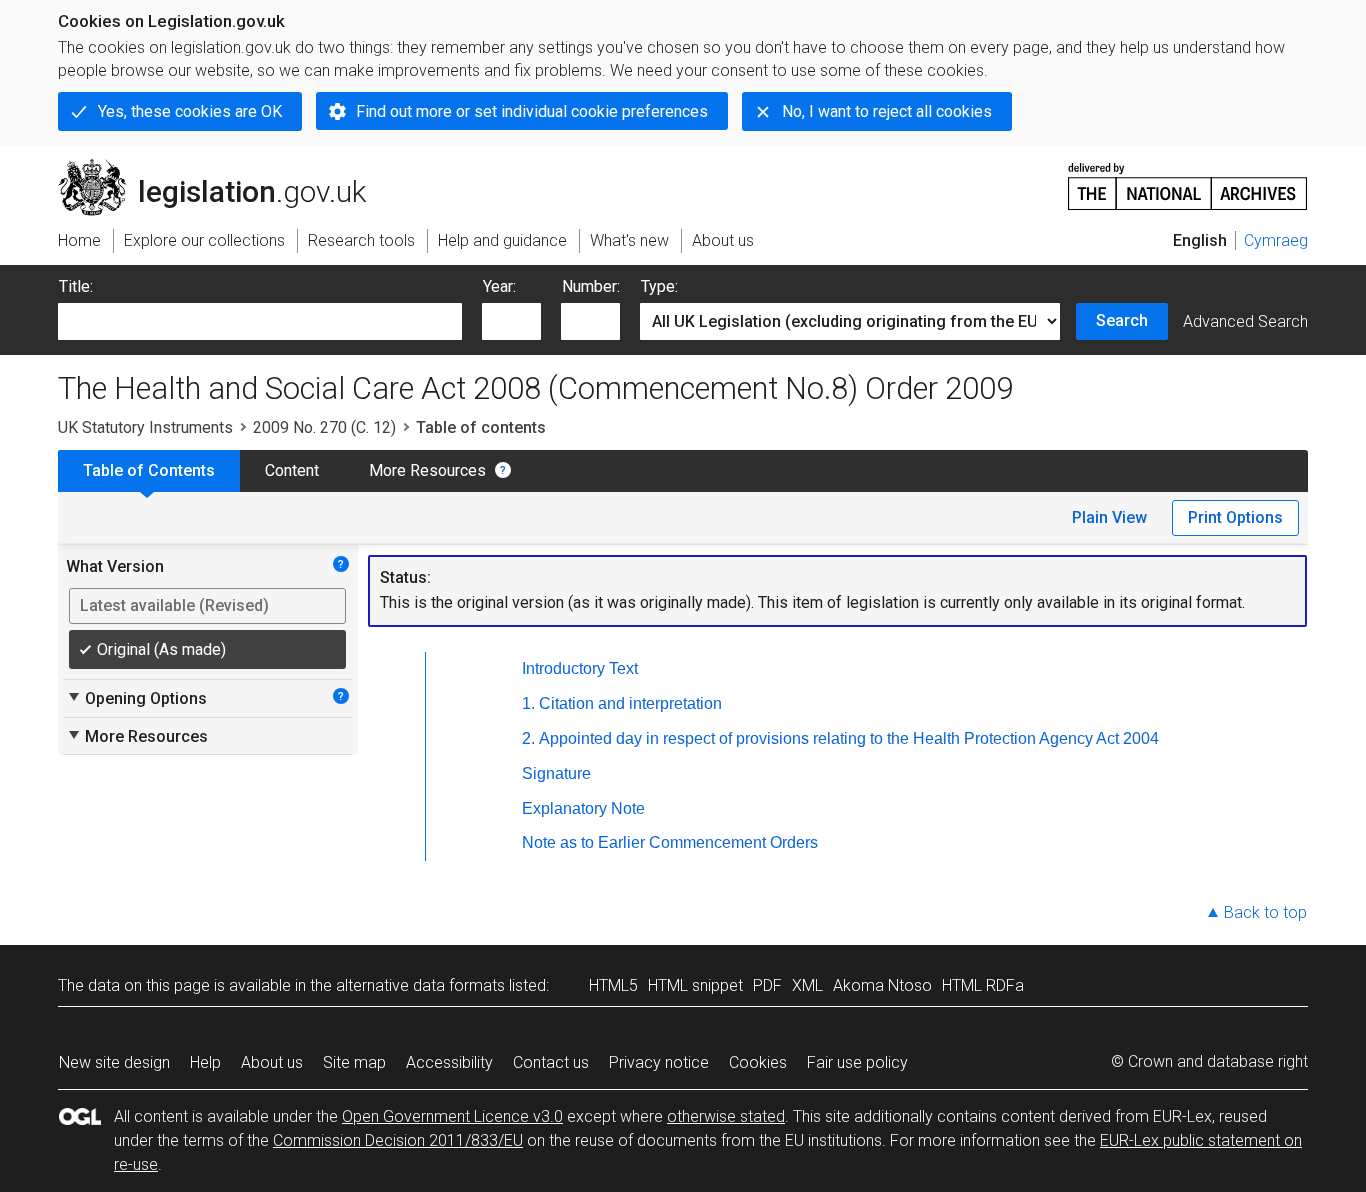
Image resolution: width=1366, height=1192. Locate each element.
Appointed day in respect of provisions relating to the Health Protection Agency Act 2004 (849, 738)
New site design (114, 1062)
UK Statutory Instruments (145, 427)
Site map (354, 1062)
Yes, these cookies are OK (190, 111)
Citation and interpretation (630, 703)
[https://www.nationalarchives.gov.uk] (1188, 178)
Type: (659, 286)
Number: (591, 286)
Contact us (551, 1062)
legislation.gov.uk (223, 167)
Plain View (1109, 517)
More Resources (427, 470)
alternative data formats (420, 985)
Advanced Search (1245, 321)
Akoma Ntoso (882, 985)
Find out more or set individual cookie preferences (532, 111)
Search (1122, 320)
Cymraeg (1276, 240)
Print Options (1235, 517)
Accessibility (449, 1062)
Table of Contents (149, 470)
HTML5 (613, 985)
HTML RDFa (983, 985)
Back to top (1265, 912)
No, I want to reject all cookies (887, 111)
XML (807, 985)
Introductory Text (580, 668)
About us (272, 1062)
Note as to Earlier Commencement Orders (670, 842)
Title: (76, 286)
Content (292, 470)
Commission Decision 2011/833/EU (398, 1140)
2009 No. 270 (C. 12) (324, 427)
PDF (767, 985)
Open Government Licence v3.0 (452, 1116)
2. (528, 738)
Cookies (758, 1062)
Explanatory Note (583, 808)
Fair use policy (857, 1062)
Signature (556, 773)
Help (205, 1062)
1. (528, 703)
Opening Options (136, 698)
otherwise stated (726, 1116)
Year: (499, 286)
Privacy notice (659, 1062)
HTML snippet (695, 985)
